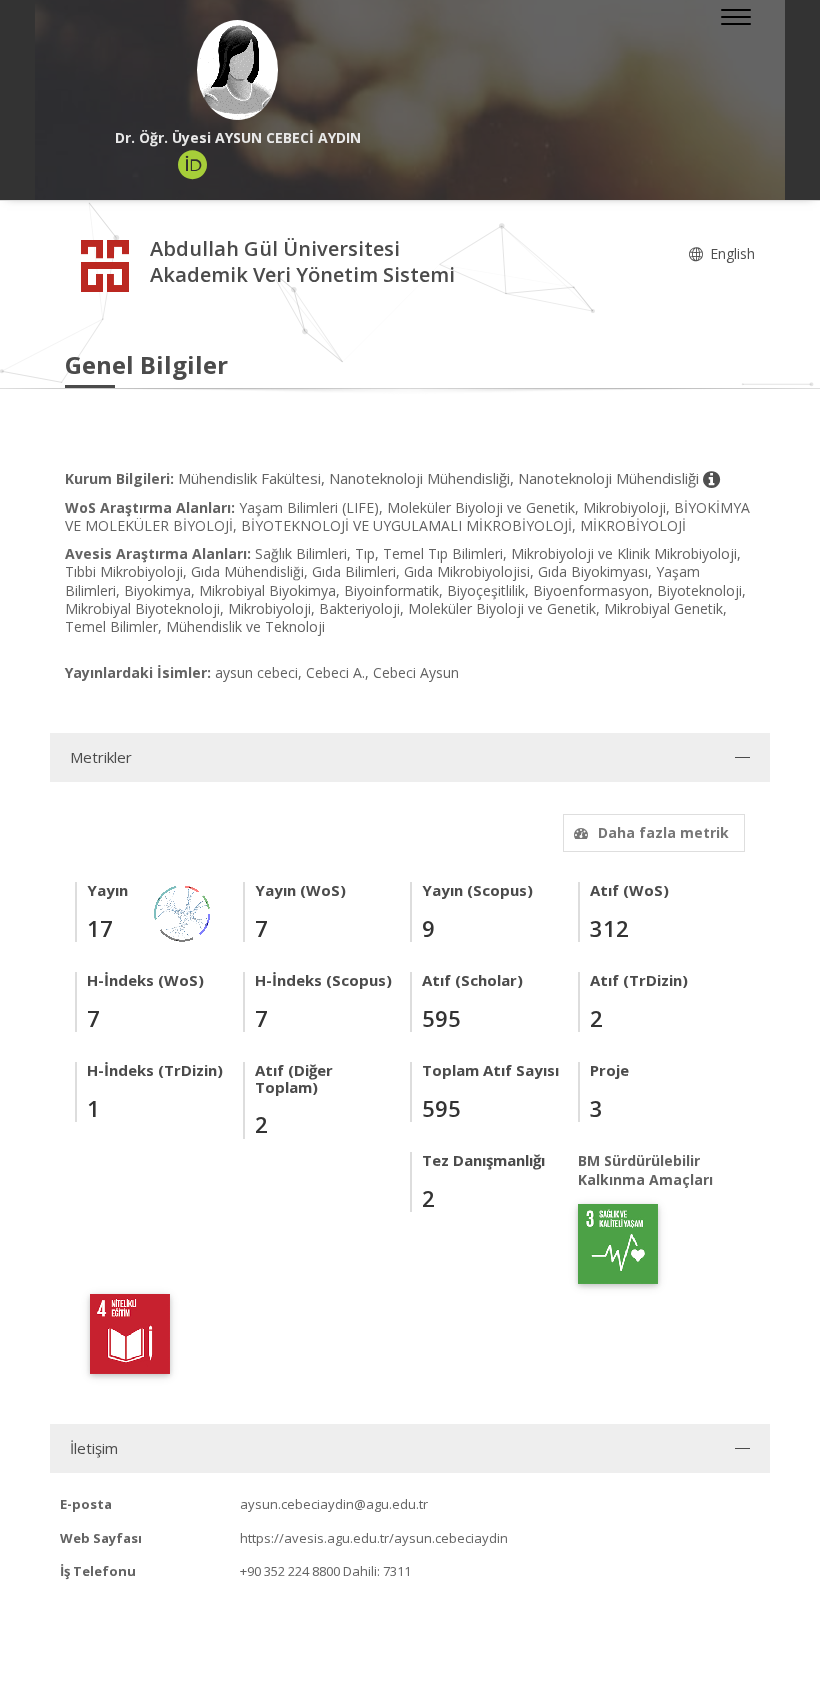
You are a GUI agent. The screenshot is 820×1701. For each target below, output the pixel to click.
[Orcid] (193, 165)
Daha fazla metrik (663, 832)
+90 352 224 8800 (290, 1571)
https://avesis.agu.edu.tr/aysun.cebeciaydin (374, 1538)
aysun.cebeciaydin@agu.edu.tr (334, 1504)
